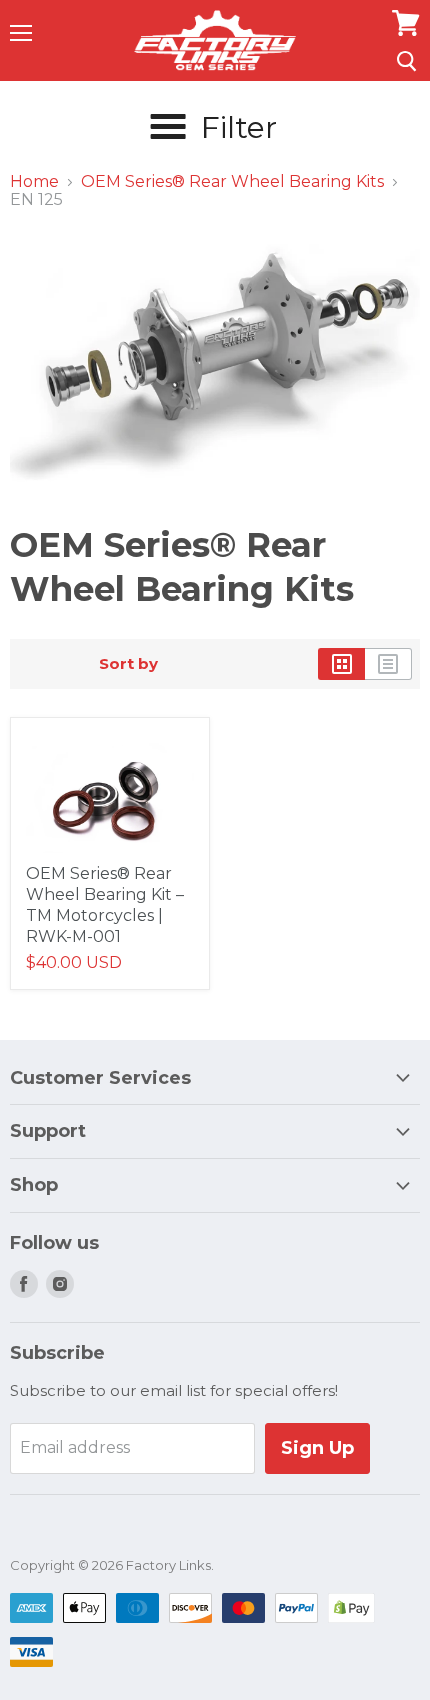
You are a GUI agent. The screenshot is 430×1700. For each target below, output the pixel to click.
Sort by (128, 663)
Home (34, 182)
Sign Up (317, 1448)
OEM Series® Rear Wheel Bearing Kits (232, 182)
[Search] (406, 61)
